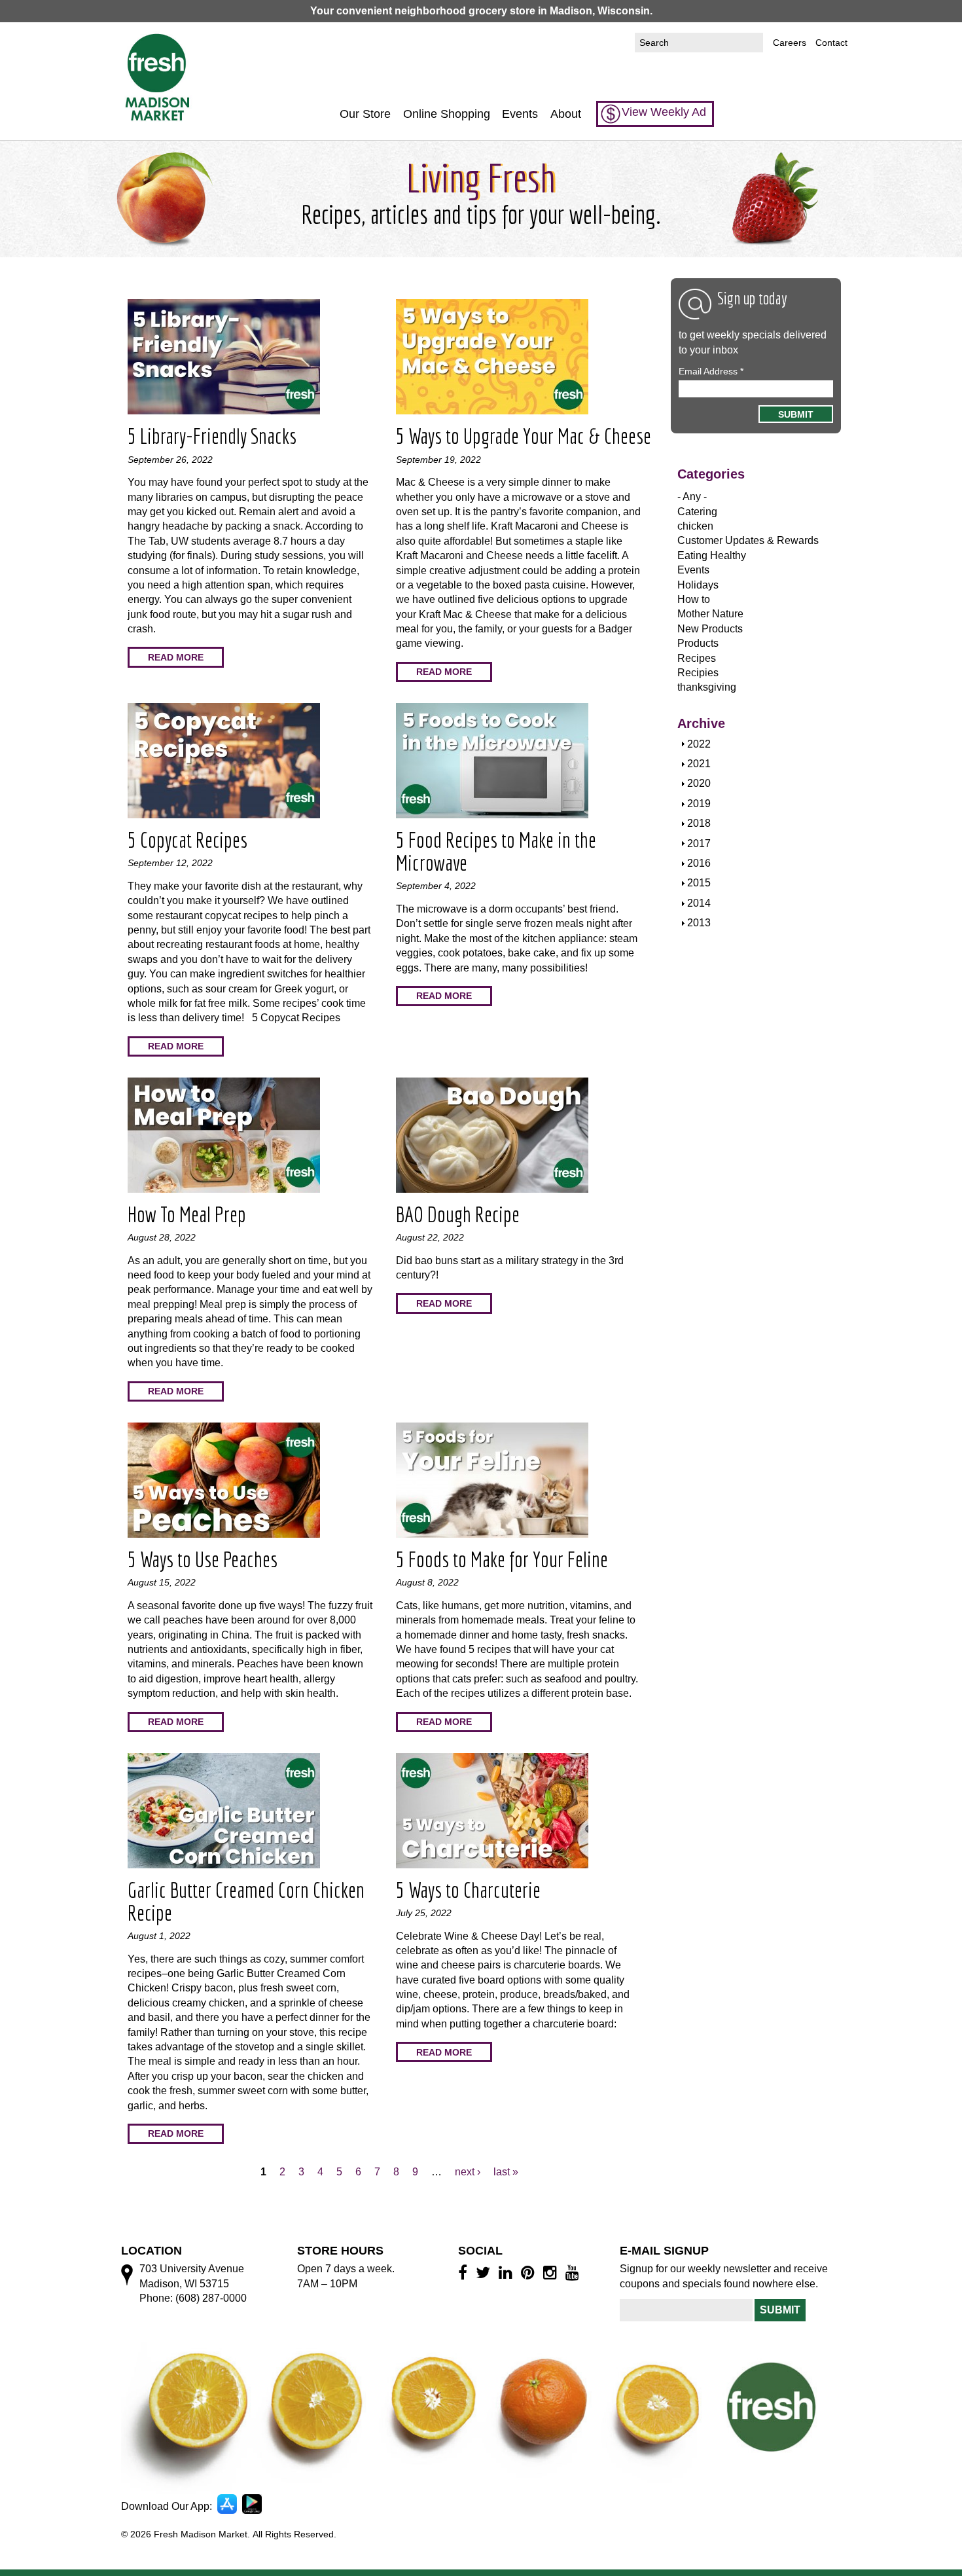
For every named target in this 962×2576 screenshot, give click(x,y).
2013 (699, 923)
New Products (710, 629)
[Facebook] (465, 2272)
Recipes (697, 658)
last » (506, 2172)
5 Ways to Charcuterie (468, 1890)
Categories (711, 474)
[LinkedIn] (508, 2272)
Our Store (365, 114)
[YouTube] (574, 2272)
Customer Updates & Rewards (748, 540)
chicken (695, 526)
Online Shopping (447, 114)
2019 (699, 804)
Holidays (698, 585)
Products (698, 643)
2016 (699, 863)
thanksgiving (707, 687)
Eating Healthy (712, 555)
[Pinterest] (530, 2272)
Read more (176, 657)
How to (694, 599)
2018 (699, 823)
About (566, 114)
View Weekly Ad (664, 112)
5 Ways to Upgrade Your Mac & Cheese (524, 436)
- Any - (692, 497)
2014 (699, 903)
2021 (699, 764)
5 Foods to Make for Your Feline (502, 1559)
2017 (699, 844)
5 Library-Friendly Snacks (212, 436)
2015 (699, 883)
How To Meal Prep (187, 1214)
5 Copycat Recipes (187, 840)
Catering (697, 512)
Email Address (711, 371)
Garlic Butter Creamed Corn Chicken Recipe (246, 1901)
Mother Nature (710, 614)
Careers (790, 43)
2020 (699, 783)
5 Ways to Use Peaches (203, 1559)
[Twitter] (485, 2272)
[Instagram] (552, 2272)
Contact (831, 43)
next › (468, 2172)
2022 (699, 744)
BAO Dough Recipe (458, 1214)
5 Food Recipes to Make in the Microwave (496, 851)
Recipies (698, 673)
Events (520, 114)
